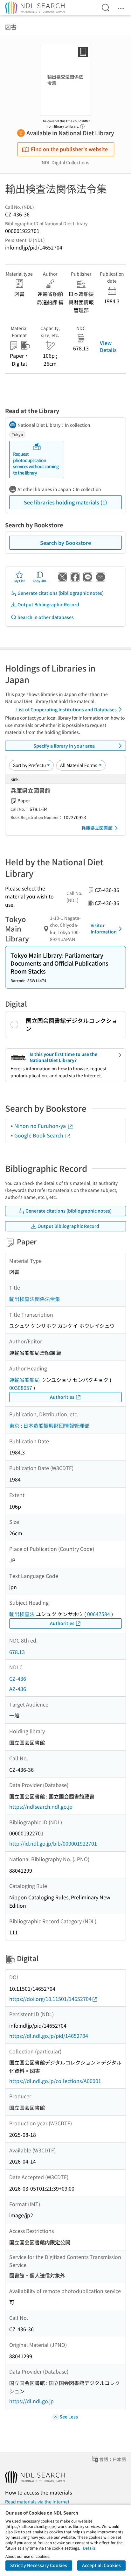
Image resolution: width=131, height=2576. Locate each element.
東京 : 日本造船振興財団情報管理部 (49, 1425)
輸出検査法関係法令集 (35, 1299)
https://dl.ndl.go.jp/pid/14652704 (49, 2036)
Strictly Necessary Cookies (39, 2565)
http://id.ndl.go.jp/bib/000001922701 (53, 1843)
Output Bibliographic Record (48, 604)
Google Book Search (39, 1135)
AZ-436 (18, 1689)
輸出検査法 (22, 1614)
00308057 (21, 1388)
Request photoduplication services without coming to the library (36, 463)
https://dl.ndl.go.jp (31, 2401)
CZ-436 (18, 1679)
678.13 (17, 1652)
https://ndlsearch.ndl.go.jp (41, 1806)
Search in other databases (46, 617)
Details (89, 2548)
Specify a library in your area (64, 746)
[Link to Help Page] (82, 124)
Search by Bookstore (65, 543)
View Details (108, 346)
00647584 (99, 1614)
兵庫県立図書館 (97, 828)
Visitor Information (104, 928)
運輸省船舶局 (24, 1380)
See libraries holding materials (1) (65, 502)
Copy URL (40, 581)
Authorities (62, 1397)
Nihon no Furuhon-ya (41, 1126)
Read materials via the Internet (37, 2502)
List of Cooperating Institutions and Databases (66, 709)
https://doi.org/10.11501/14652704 (50, 1999)
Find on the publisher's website (69, 149)
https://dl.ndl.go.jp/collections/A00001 (55, 2081)
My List (20, 581)
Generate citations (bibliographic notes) (61, 593)
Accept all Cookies (101, 2565)
